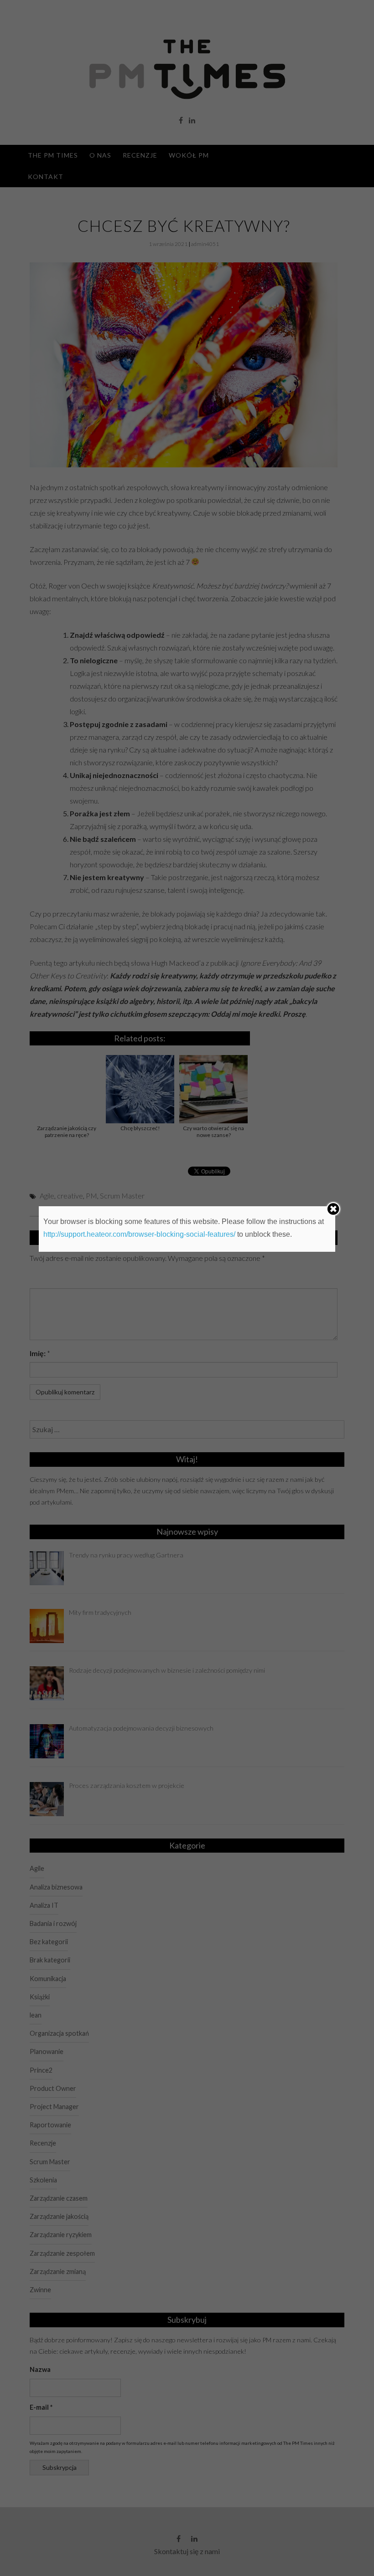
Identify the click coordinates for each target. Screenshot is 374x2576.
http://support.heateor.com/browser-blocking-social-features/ (139, 1234)
